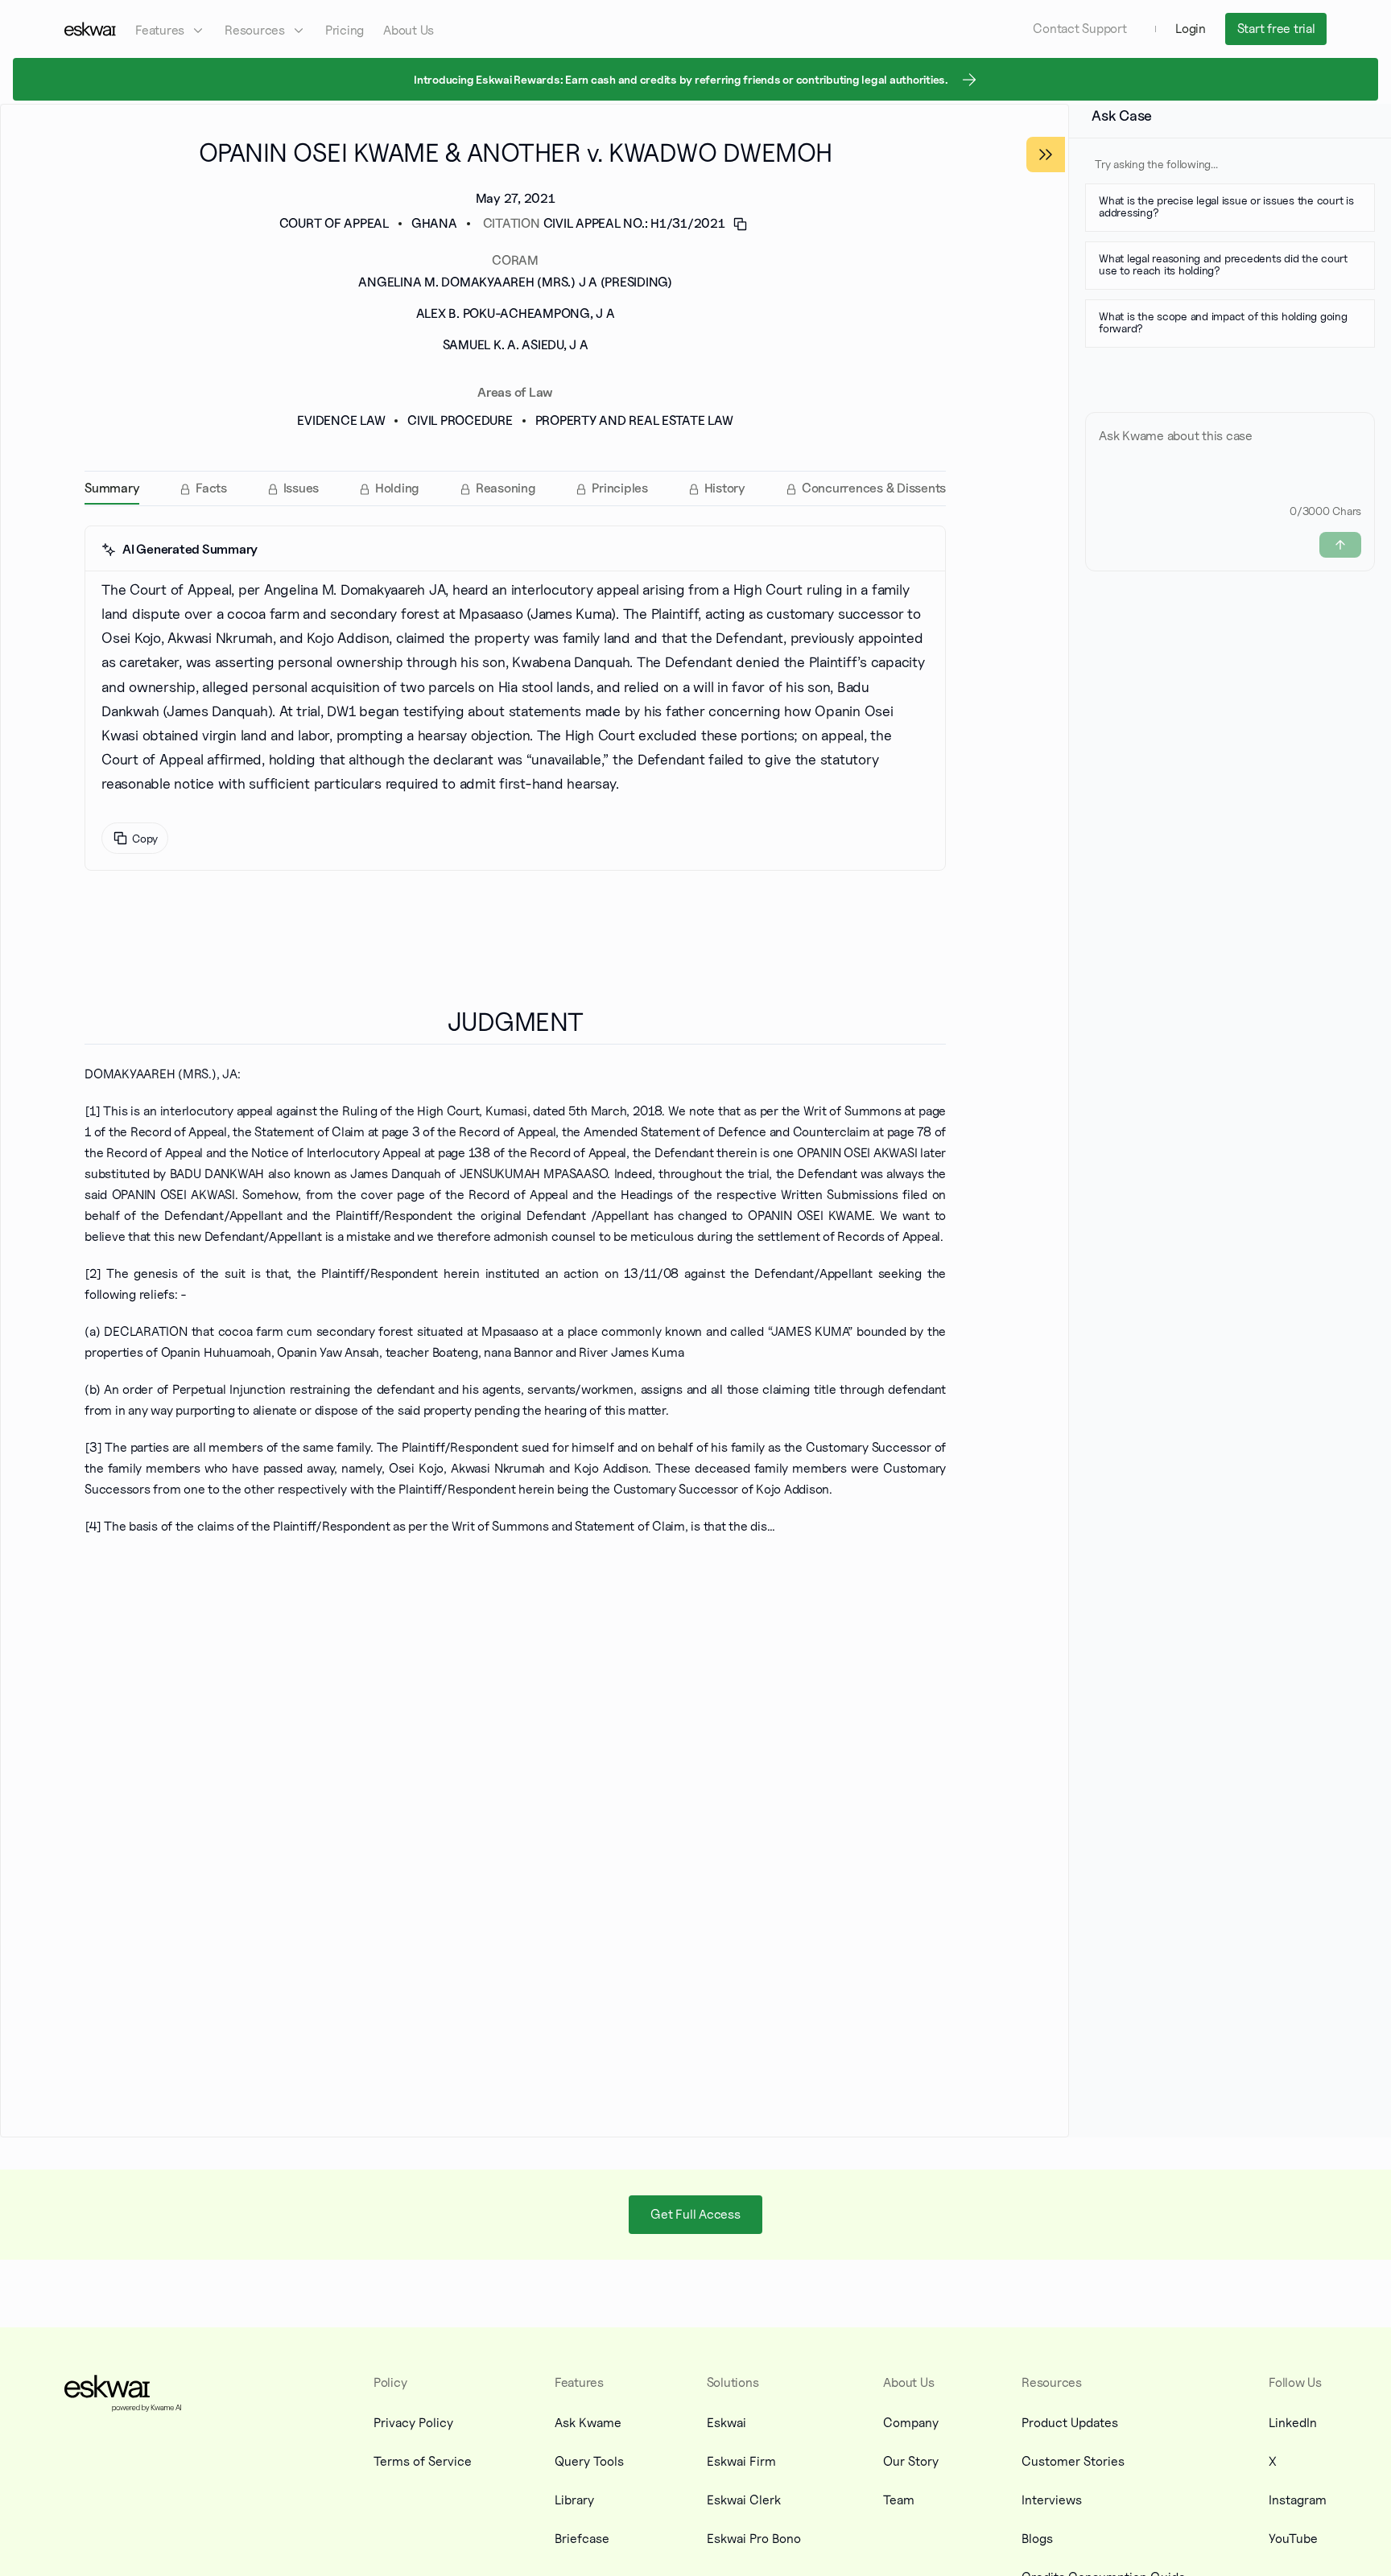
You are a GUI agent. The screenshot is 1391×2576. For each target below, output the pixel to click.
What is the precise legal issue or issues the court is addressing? (1226, 205)
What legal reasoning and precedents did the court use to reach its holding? (1223, 264)
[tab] (112, 488)
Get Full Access (695, 2214)
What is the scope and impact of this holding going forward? (1223, 322)
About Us (409, 30)
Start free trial (1276, 29)
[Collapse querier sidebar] (1046, 155)
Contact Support (1079, 29)
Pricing (345, 30)
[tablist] (515, 488)
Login (1191, 29)
